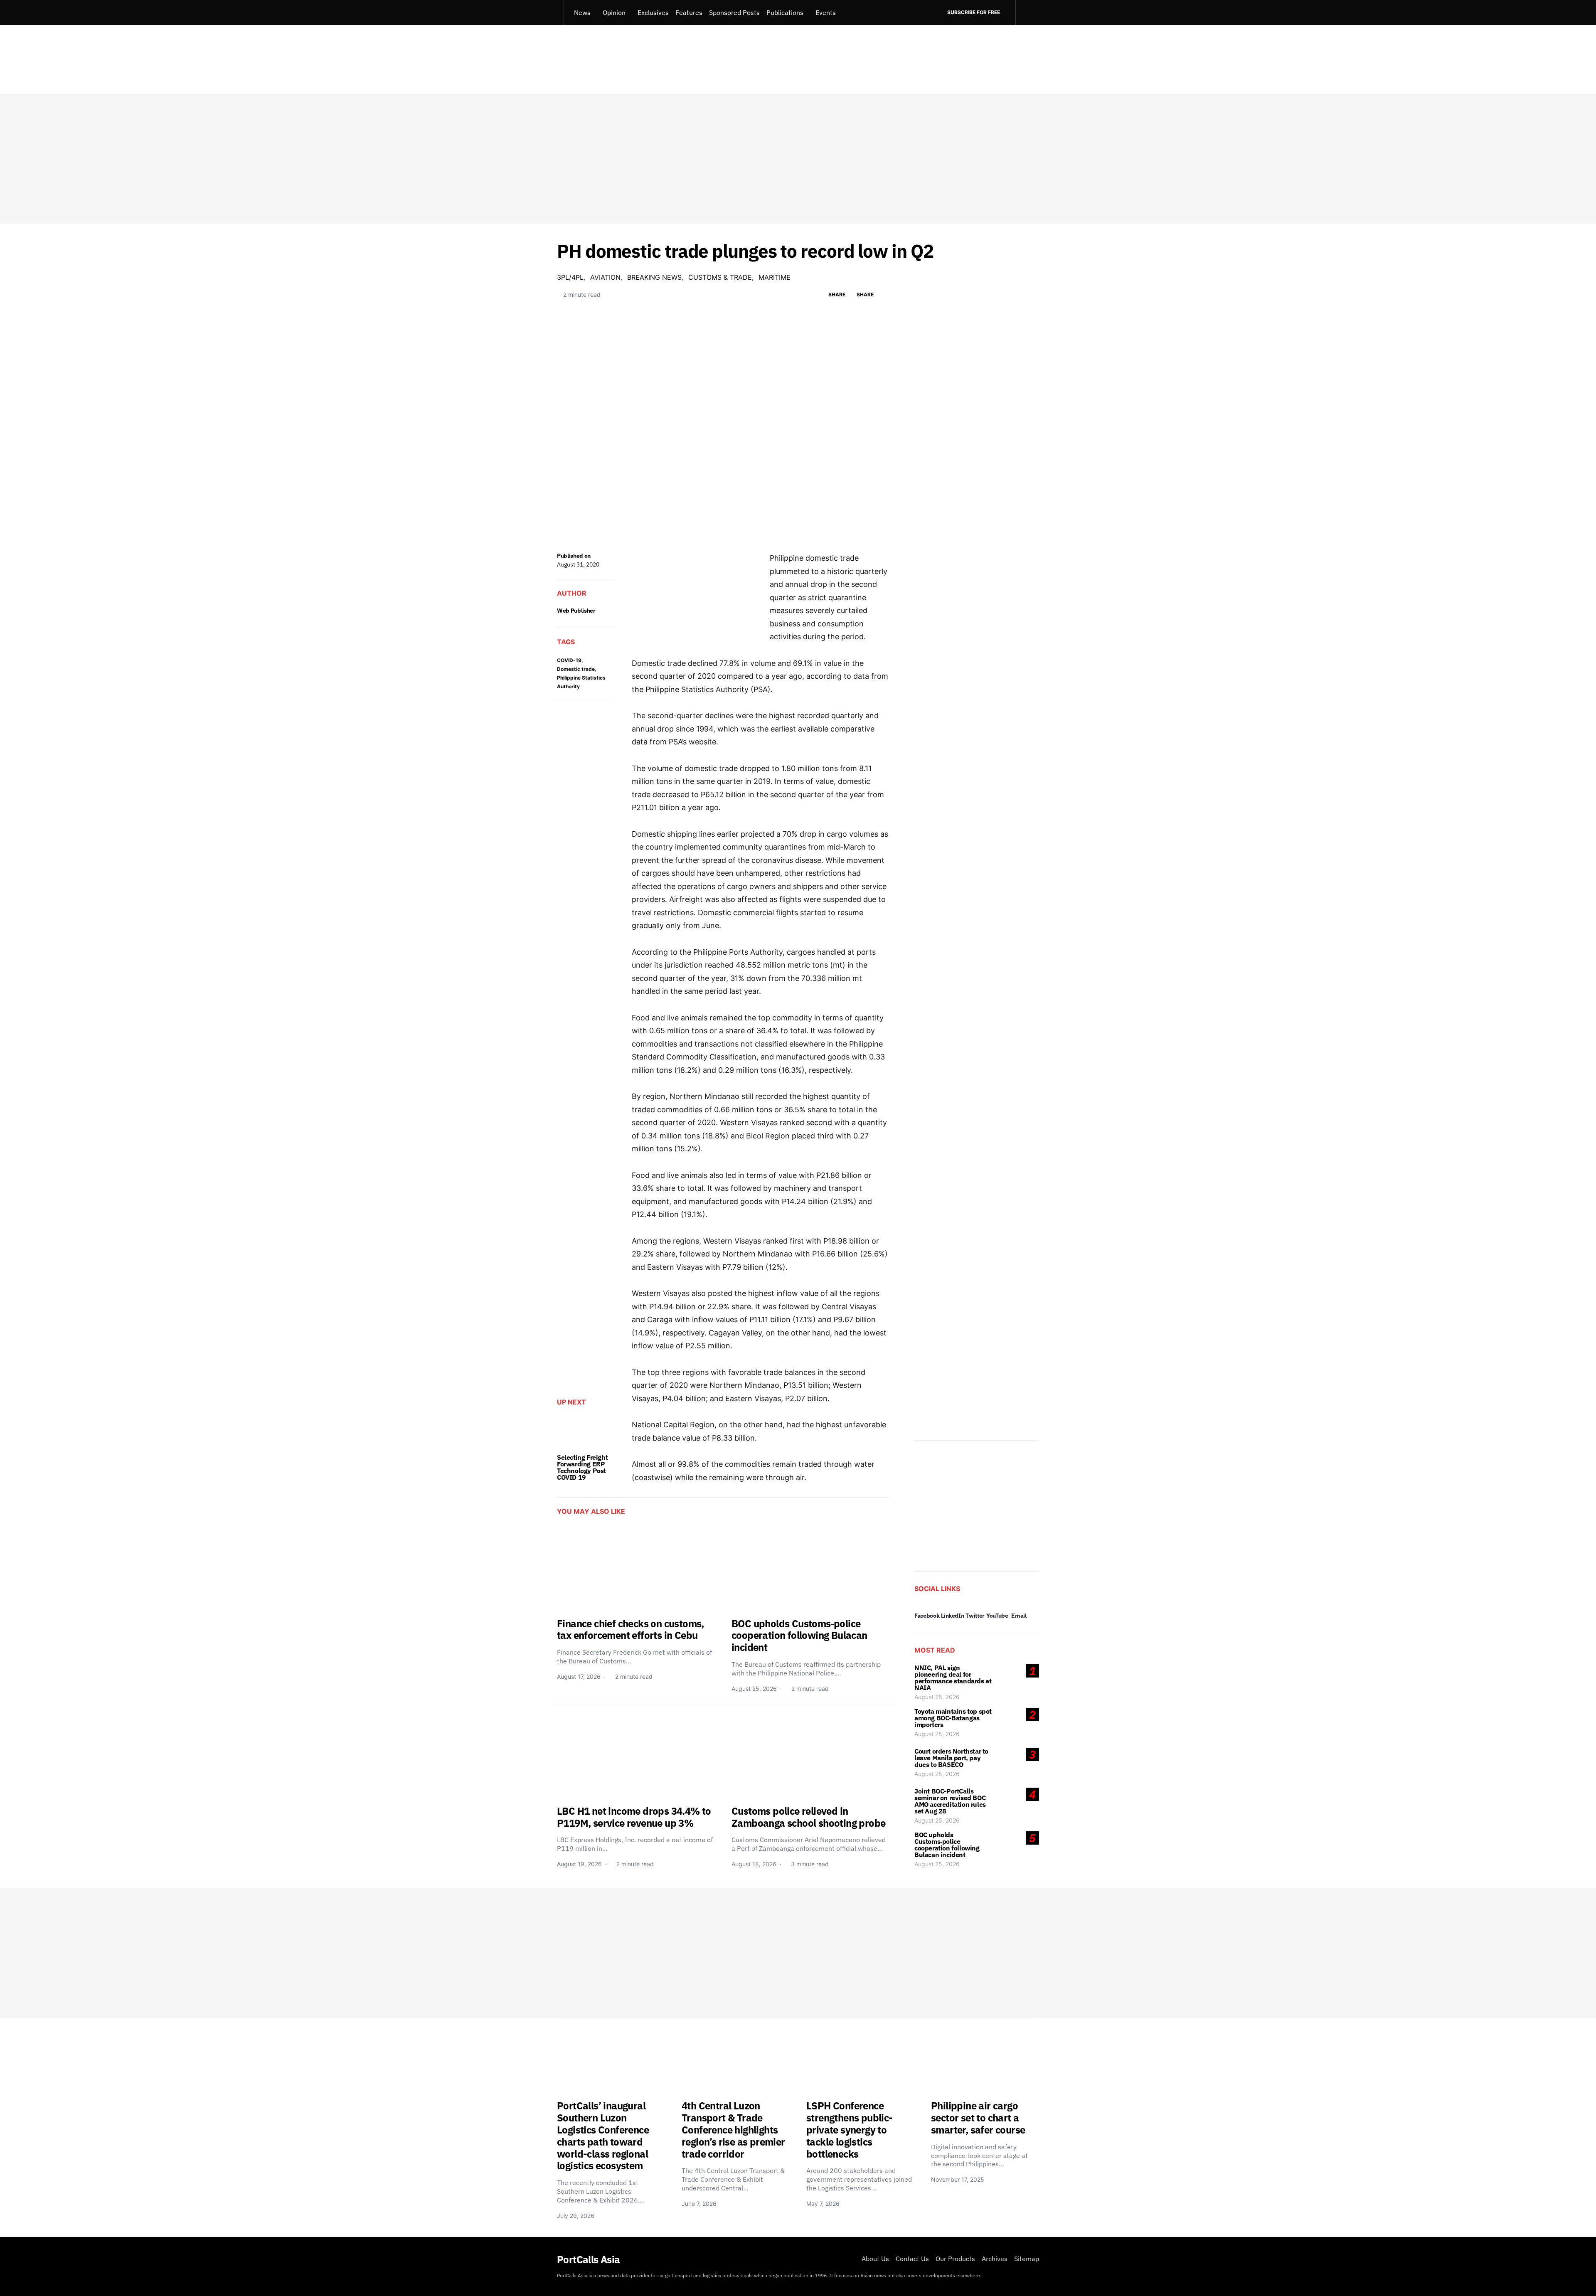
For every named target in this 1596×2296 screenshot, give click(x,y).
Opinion (614, 12)
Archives (995, 2259)
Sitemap (1027, 2259)
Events (826, 12)
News (582, 12)
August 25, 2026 (937, 1697)
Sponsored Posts (734, 12)
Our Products (955, 2259)
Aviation (605, 277)
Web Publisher (576, 611)
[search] (1027, 12)
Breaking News (654, 277)
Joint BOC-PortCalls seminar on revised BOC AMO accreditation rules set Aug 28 (950, 1801)
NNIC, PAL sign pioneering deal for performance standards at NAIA (953, 1678)
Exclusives (653, 12)
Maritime (775, 277)
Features (689, 12)
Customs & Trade (720, 277)
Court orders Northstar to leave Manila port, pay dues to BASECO (951, 1758)
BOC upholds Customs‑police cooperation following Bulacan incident (947, 1845)
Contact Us (912, 2259)
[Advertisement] (798, 159)
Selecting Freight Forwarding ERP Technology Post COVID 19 (582, 1467)
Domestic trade (576, 669)
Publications (785, 12)
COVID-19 (569, 660)
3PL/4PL (570, 277)
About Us (875, 2259)
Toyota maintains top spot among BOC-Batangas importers (953, 1718)
